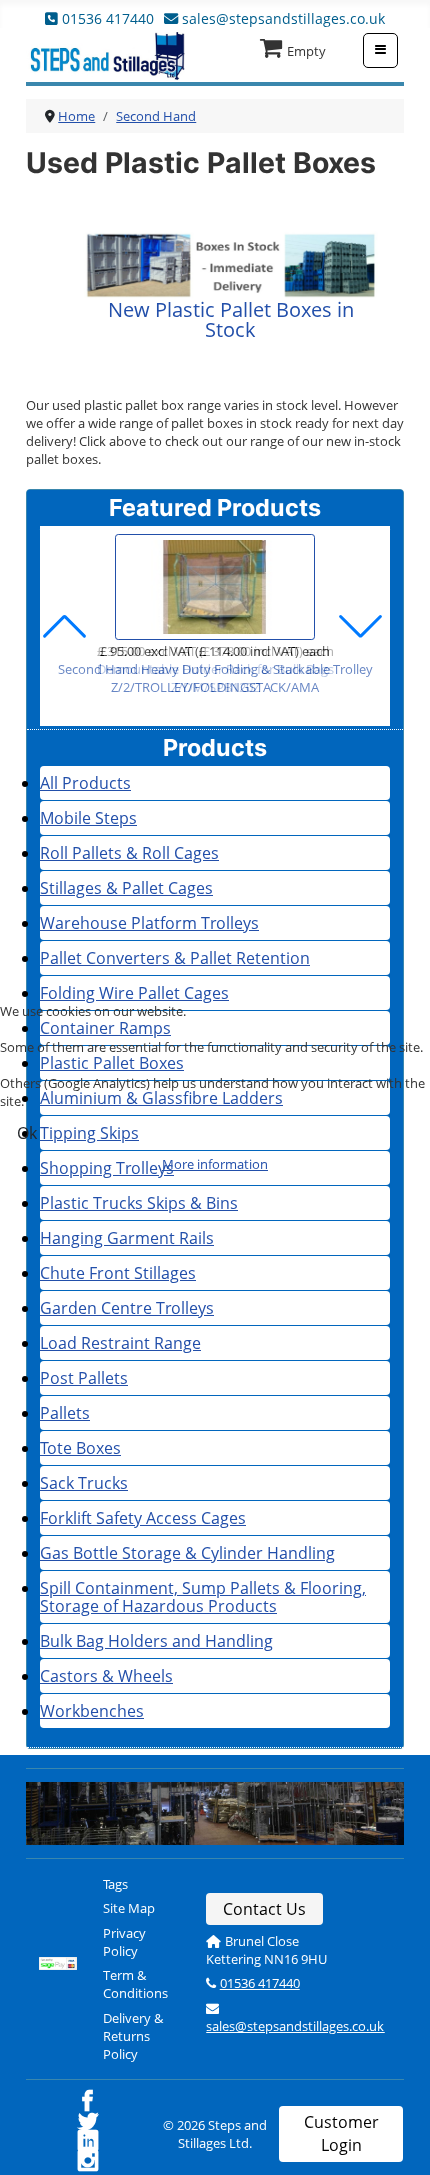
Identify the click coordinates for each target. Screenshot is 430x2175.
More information (215, 1164)
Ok (27, 1133)
